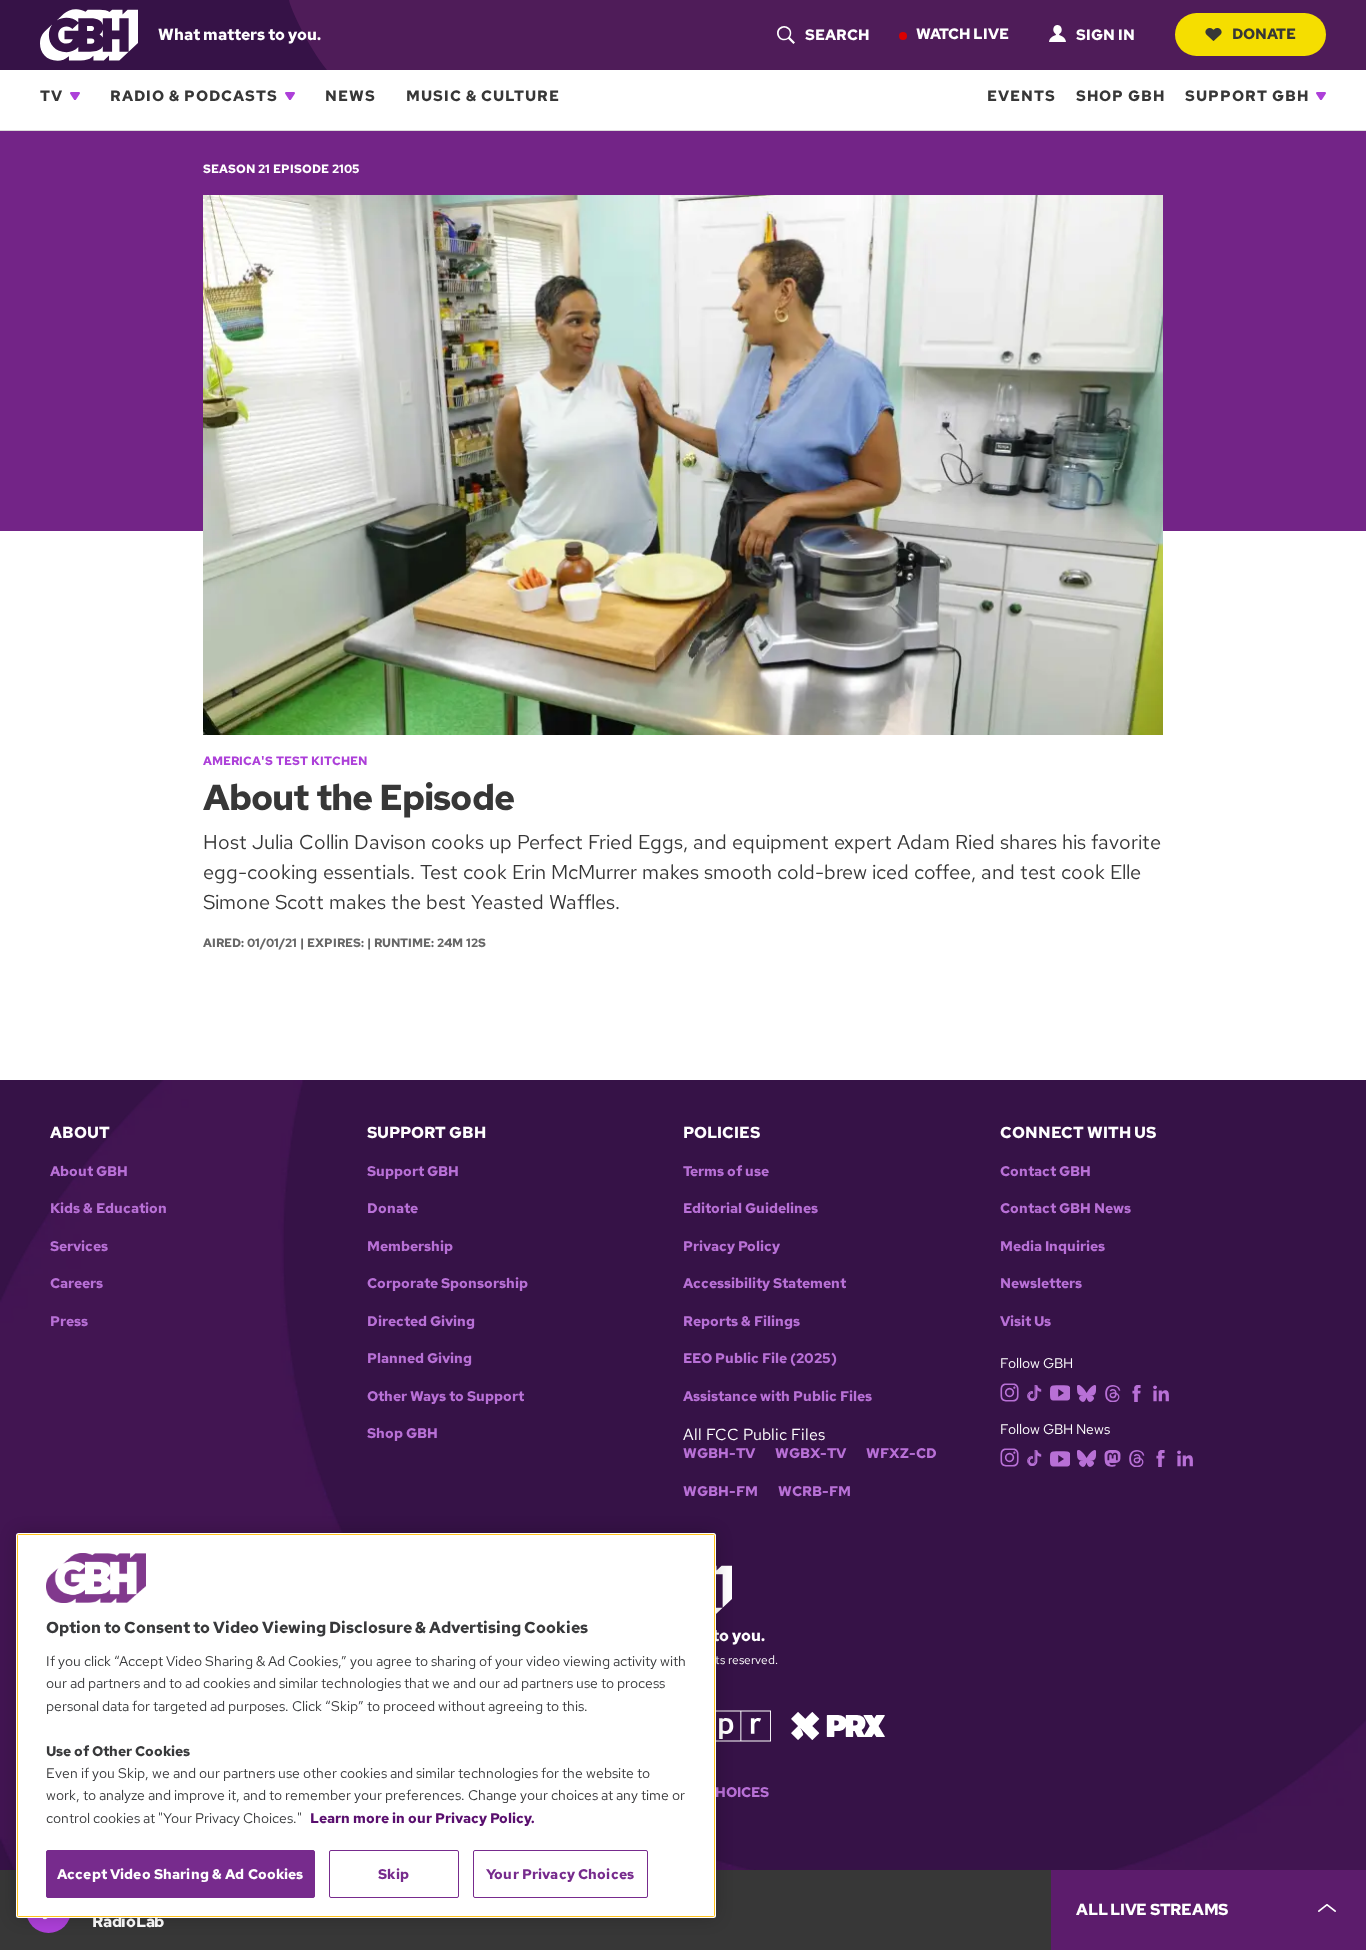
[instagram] (1010, 1390)
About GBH (89, 1171)
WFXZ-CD (901, 1453)
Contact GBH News (1065, 1208)
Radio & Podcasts (194, 96)
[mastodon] (1112, 1456)
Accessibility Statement (764, 1283)
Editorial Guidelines (750, 1208)
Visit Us (1025, 1321)
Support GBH (1247, 96)
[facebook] (1136, 1391)
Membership (410, 1246)
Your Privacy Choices (560, 1874)
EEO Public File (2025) (760, 1358)
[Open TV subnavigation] (75, 96)
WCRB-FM (814, 1491)
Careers (76, 1283)
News (350, 96)
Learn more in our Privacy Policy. (422, 1818)
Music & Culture (483, 96)
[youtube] (1060, 1390)
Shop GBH (1120, 96)
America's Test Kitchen (285, 761)
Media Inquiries (1052, 1246)
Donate (1264, 34)
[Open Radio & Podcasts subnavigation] (290, 96)
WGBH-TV (719, 1453)
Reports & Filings (741, 1321)
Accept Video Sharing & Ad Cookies (180, 1874)
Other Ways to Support (445, 1396)
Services (79, 1246)
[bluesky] (1086, 1391)
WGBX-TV (810, 1453)
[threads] (1112, 1391)
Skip (393, 1874)
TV (51, 96)
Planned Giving (419, 1358)
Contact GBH (1045, 1171)
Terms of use (726, 1171)
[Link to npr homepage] (726, 1723)
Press (69, 1321)
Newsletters (1041, 1283)
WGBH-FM (720, 1491)
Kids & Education (108, 1208)
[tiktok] (1034, 1391)
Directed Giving (421, 1321)
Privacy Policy (731, 1246)
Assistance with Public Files (777, 1396)
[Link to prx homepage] (838, 1723)
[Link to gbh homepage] (89, 33)
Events (1021, 96)
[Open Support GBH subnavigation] (1321, 96)
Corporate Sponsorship (447, 1283)
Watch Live (962, 34)
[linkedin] (1161, 1391)
